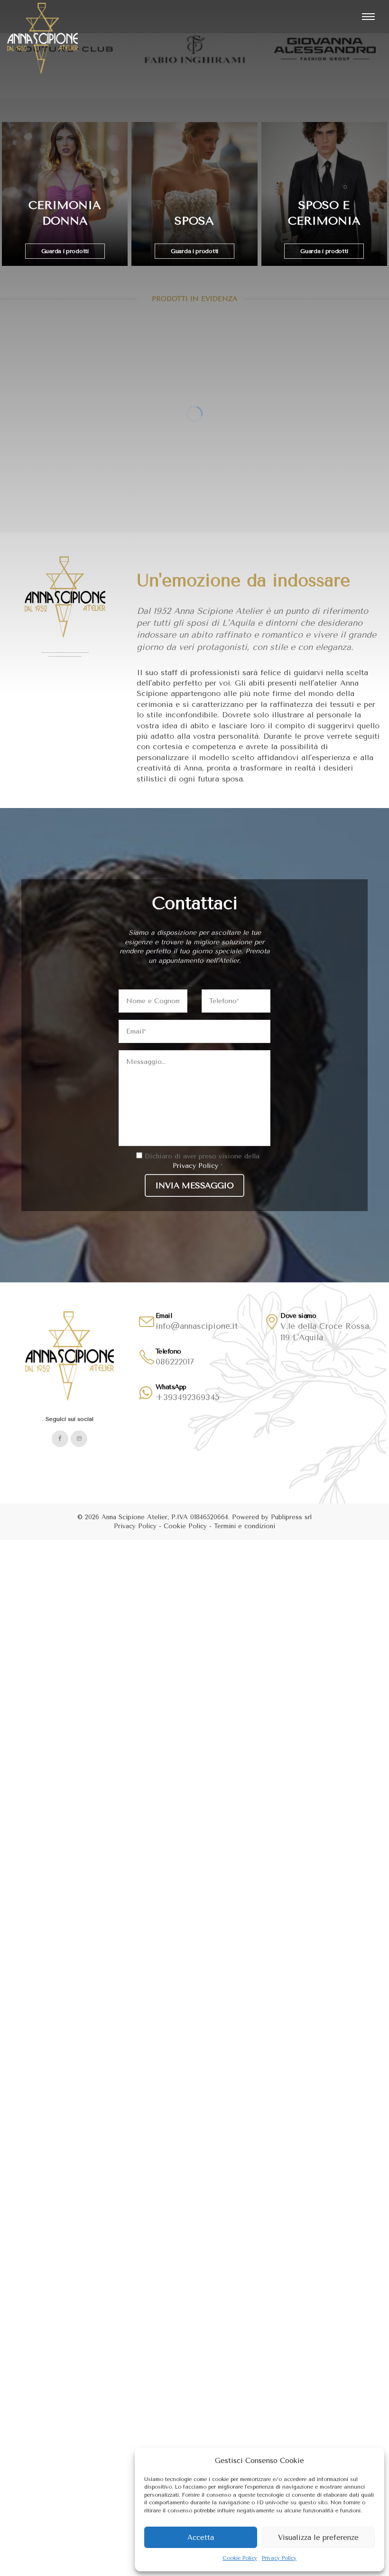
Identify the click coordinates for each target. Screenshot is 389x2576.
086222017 (175, 1362)
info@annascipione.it (197, 1326)
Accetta (201, 2538)
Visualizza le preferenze (318, 2538)
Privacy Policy (279, 2558)
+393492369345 (188, 1397)
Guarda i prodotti (65, 251)
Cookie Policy (240, 2558)
